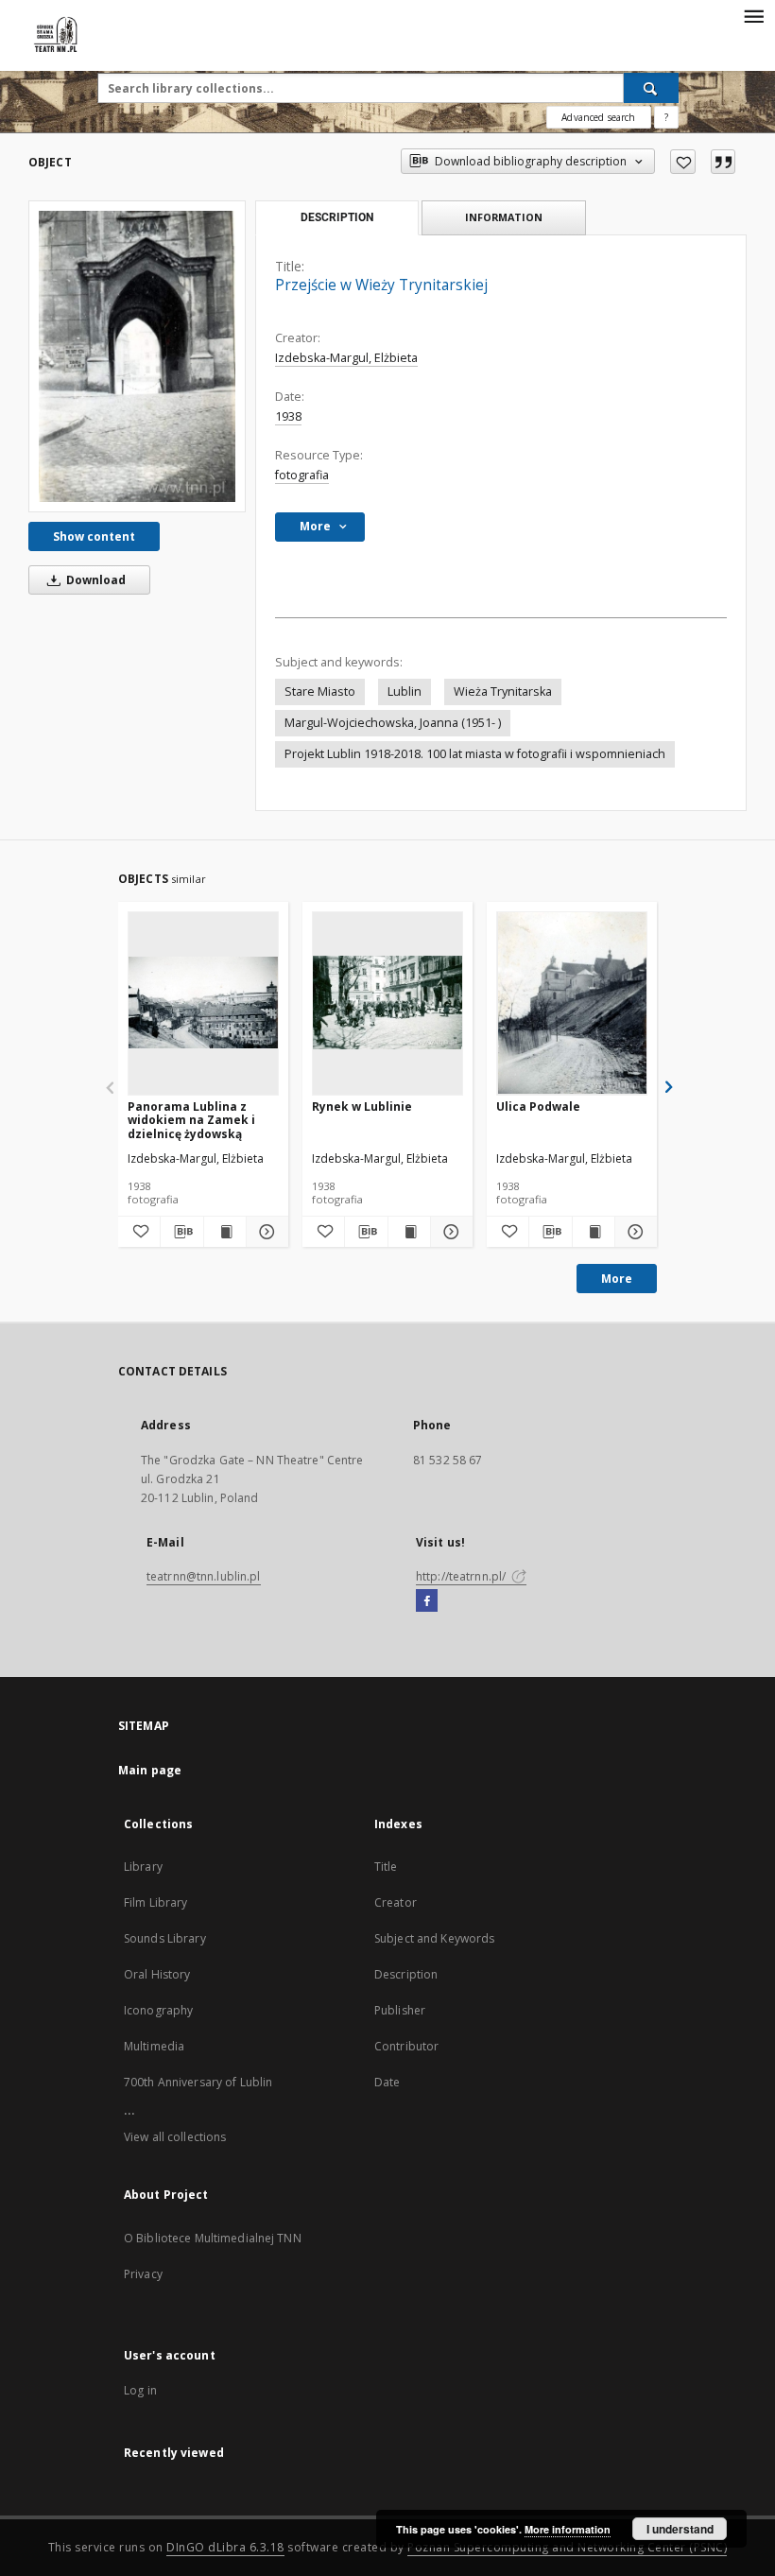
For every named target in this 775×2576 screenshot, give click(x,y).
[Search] (651, 88)
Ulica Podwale (538, 1106)
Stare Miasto (320, 692)
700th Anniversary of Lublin (198, 2082)
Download (95, 580)
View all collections (175, 2137)
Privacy (143, 2274)
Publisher (400, 2010)
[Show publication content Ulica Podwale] (594, 1232)
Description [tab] (337, 217)
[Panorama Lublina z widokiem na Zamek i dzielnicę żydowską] (203, 1003)
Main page (150, 1770)
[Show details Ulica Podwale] (633, 1232)
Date (387, 2082)
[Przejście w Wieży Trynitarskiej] (137, 356)
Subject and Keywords (434, 1938)
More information (568, 2529)
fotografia (302, 475)
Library (143, 1867)
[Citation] (723, 162)
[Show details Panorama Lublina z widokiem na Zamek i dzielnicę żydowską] (265, 1232)
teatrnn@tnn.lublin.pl (204, 1576)
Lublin (405, 692)
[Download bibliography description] (181, 1232)
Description (406, 1974)
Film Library (155, 1902)
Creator (396, 1902)
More (617, 1279)
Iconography (158, 2010)
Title (386, 1867)
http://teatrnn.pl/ (462, 1576)
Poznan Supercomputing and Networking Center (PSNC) (567, 2547)
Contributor (406, 2046)
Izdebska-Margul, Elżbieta (346, 358)
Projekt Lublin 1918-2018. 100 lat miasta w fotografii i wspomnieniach (475, 754)
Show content (94, 536)
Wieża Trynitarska (503, 692)
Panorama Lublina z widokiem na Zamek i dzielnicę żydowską (191, 1120)
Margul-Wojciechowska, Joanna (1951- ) (393, 723)
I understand (680, 2529)
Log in (140, 2390)
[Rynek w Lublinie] (387, 1003)
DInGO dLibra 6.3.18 (225, 2547)
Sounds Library (165, 1938)
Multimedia (154, 2046)
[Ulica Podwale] (572, 1003)
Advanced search (598, 117)
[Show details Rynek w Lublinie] (449, 1232)
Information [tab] (504, 217)
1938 (288, 416)
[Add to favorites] (683, 162)
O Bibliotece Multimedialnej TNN (213, 2238)
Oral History (157, 1974)
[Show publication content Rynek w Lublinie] (409, 1232)
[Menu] (753, 15)
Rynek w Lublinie (362, 1106)
